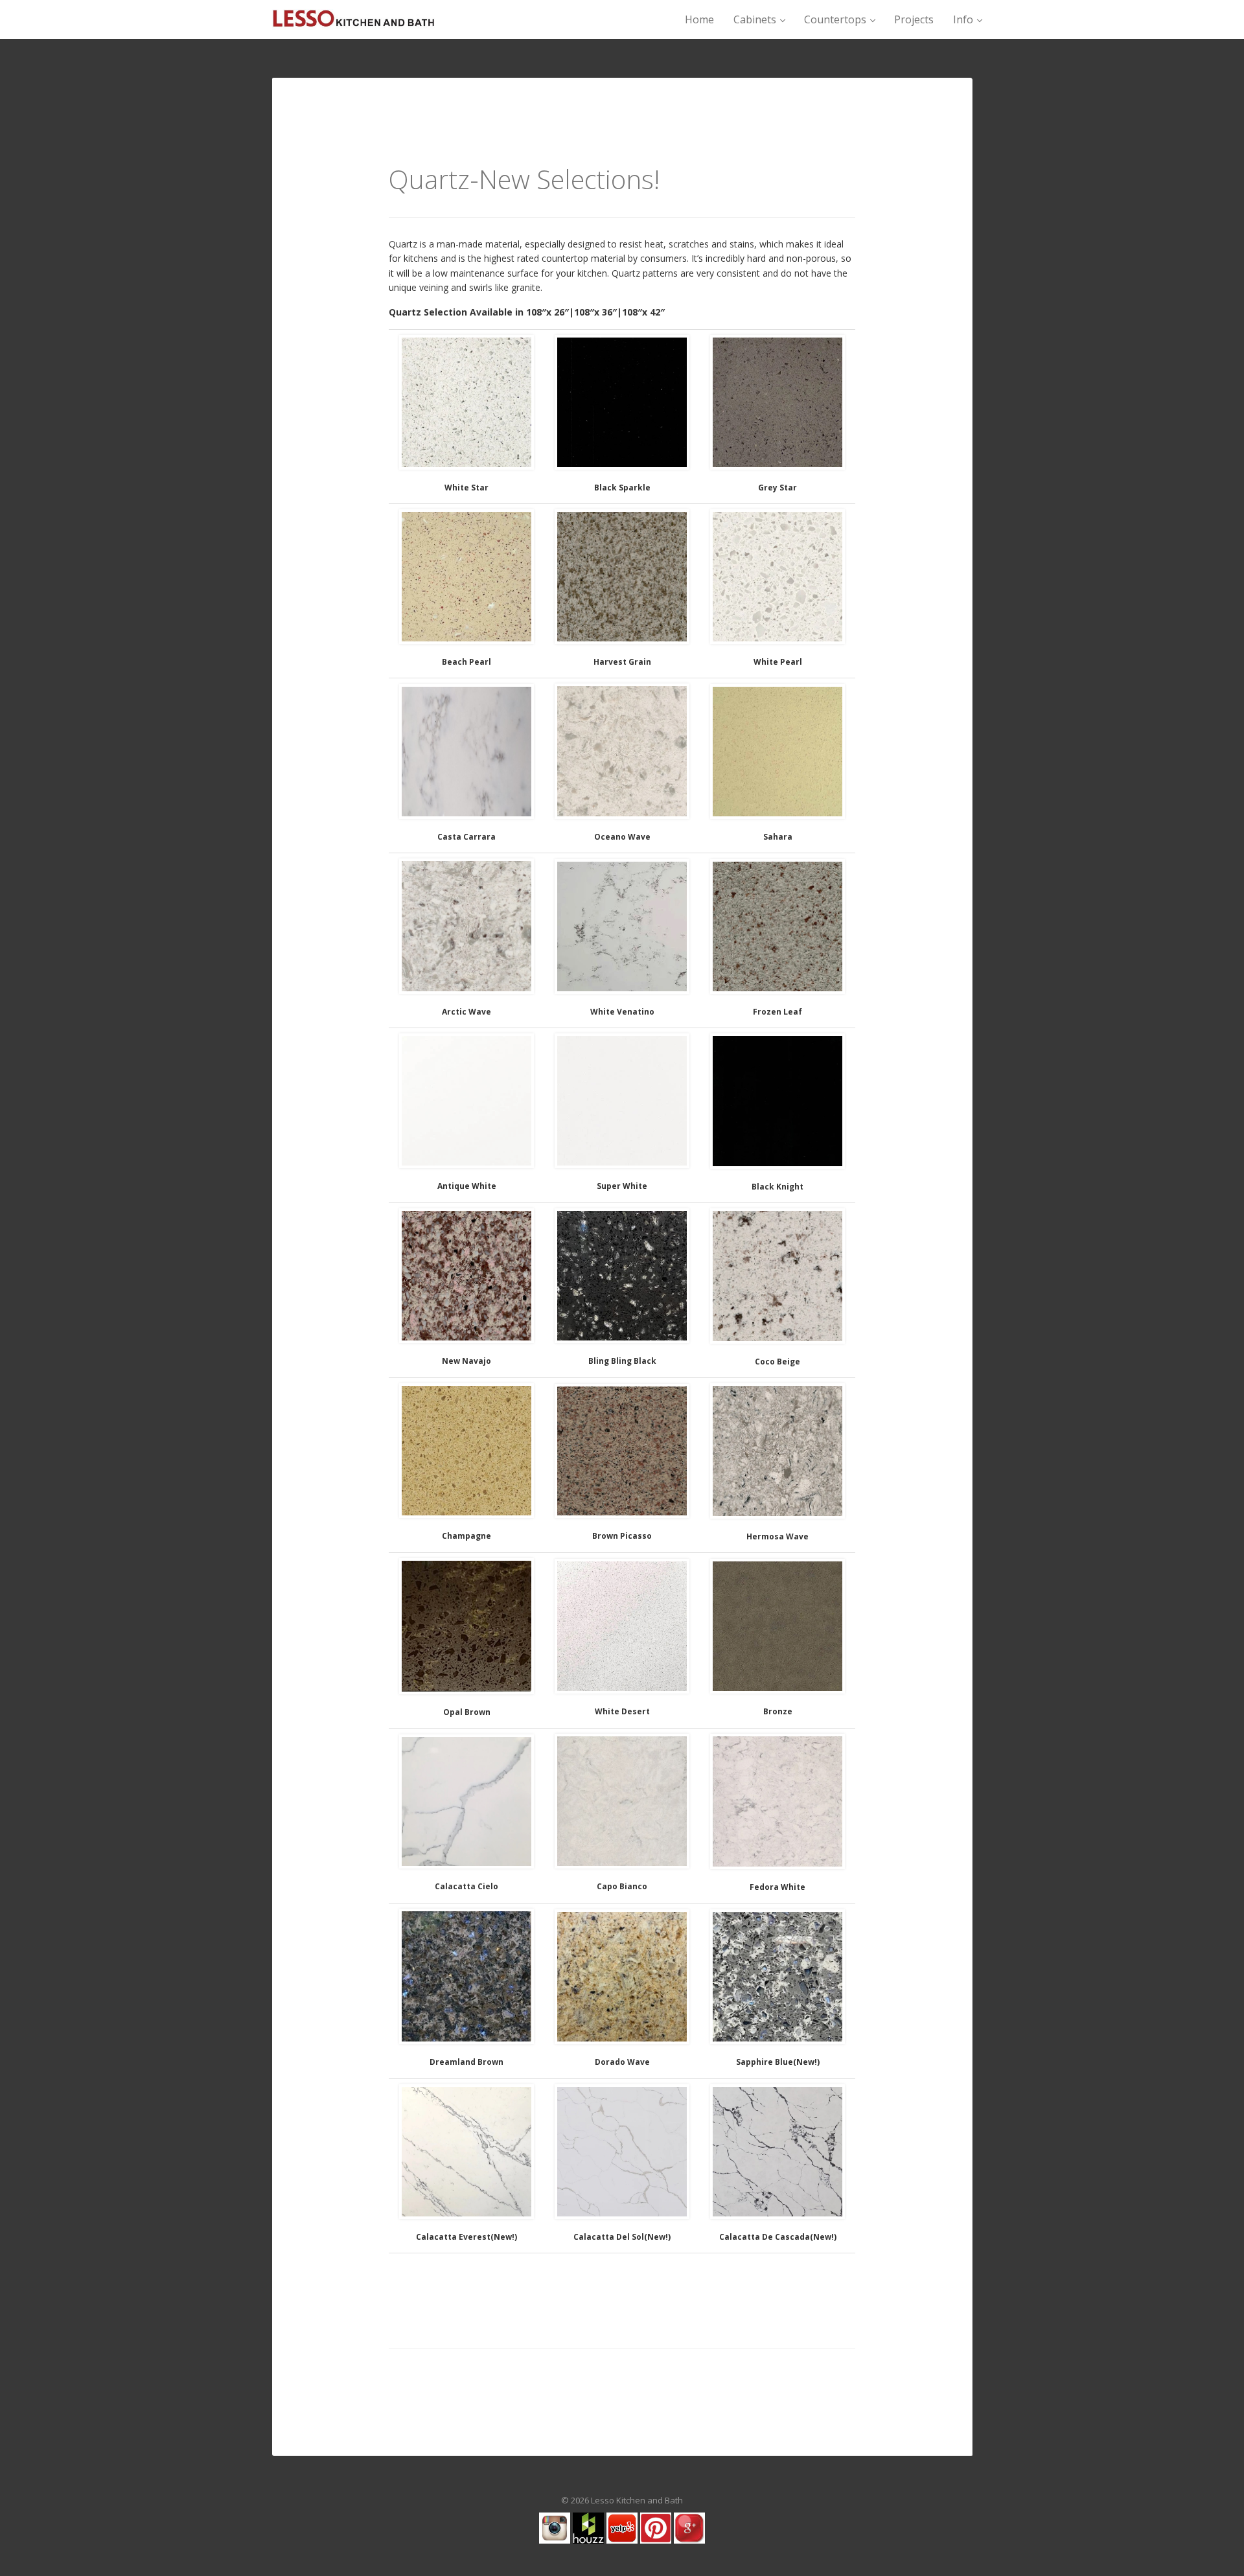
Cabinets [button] (756, 19)
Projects (914, 19)
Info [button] (964, 19)
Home (699, 19)
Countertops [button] (836, 19)
